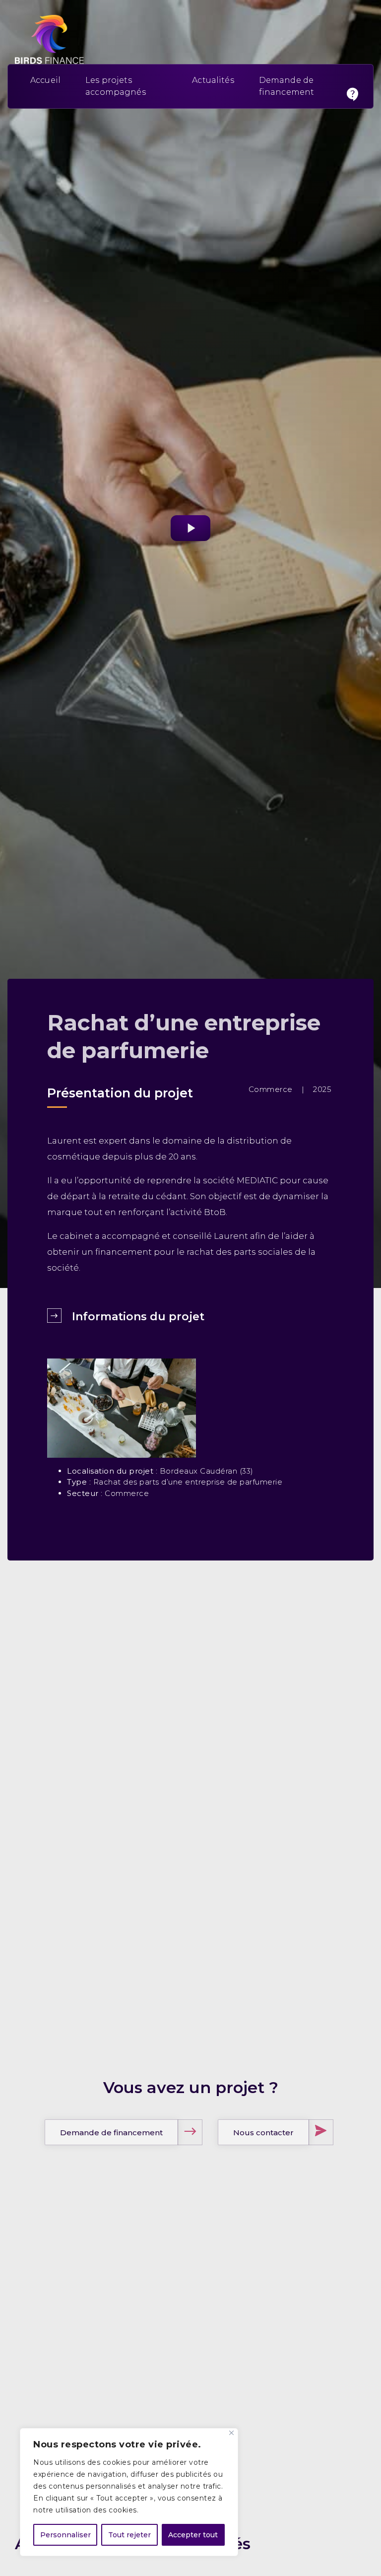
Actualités (213, 80)
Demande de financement (111, 2133)
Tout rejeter (129, 2535)
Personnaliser (65, 2535)
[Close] (231, 2433)
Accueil (45, 80)
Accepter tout (193, 2535)
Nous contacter (263, 2133)
